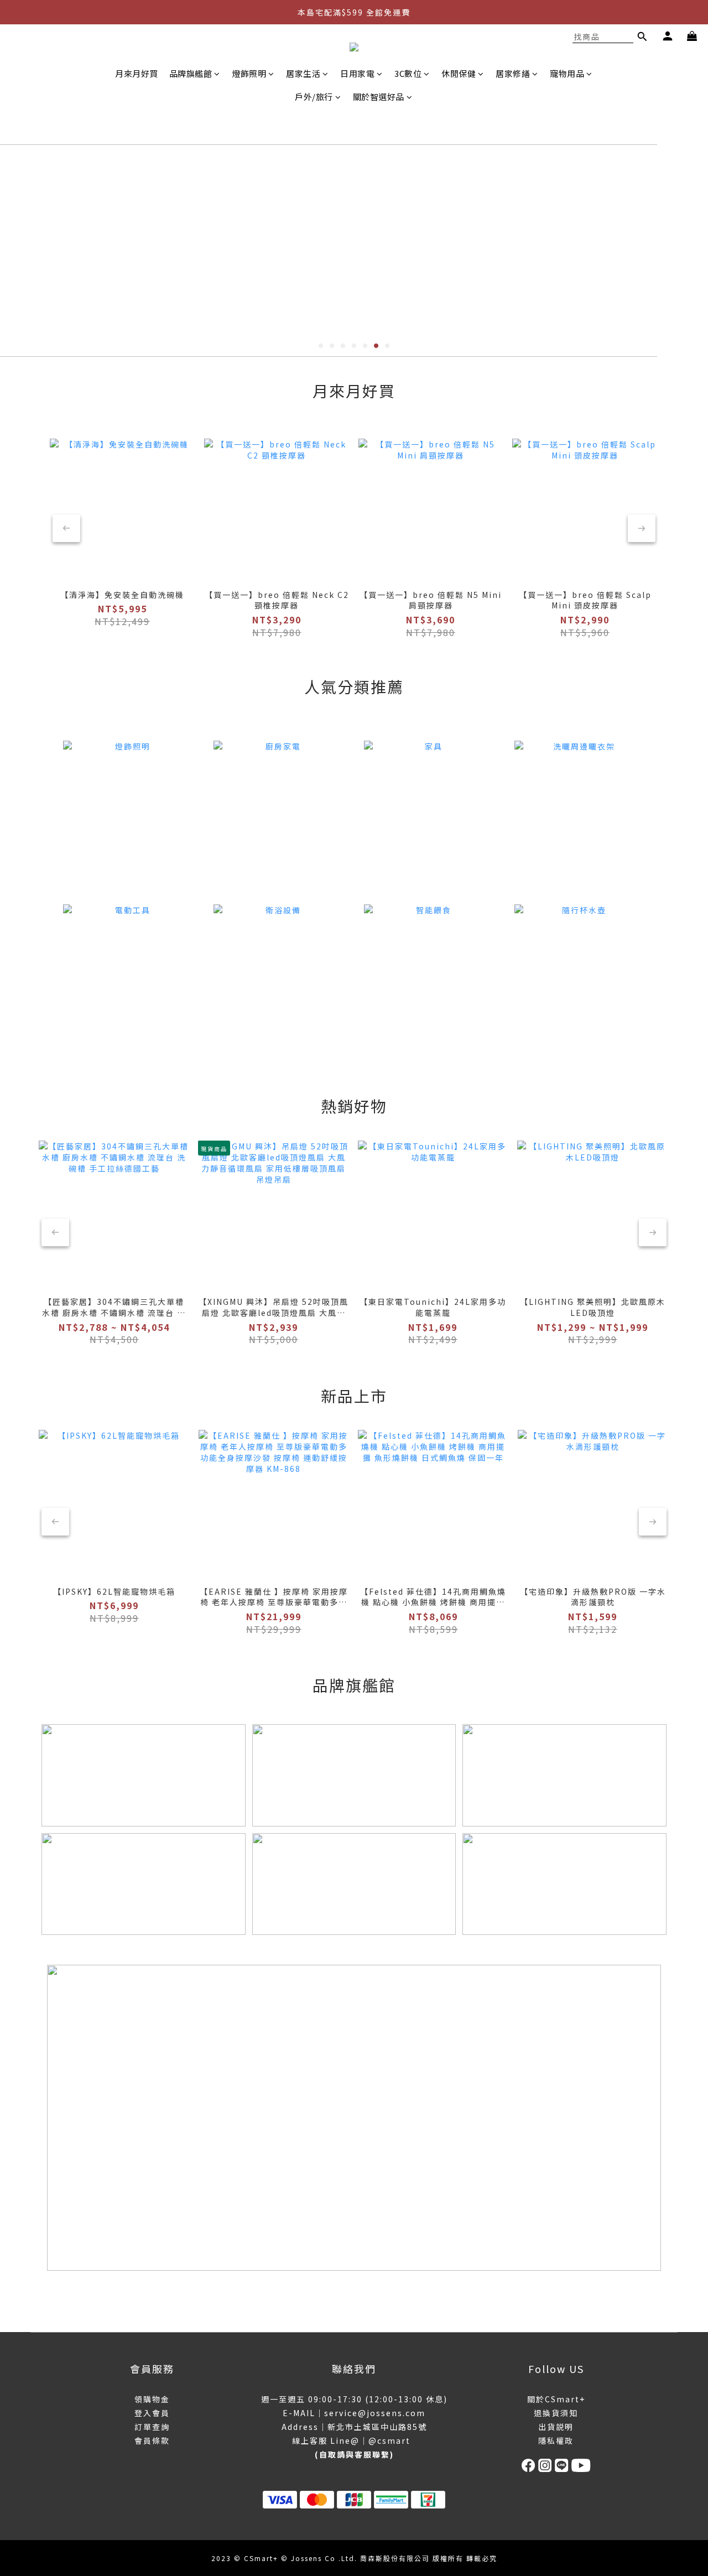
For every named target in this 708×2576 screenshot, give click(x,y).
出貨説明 (556, 2427)
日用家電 (357, 73)
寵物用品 (567, 73)
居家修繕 (513, 73)
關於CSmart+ (556, 2399)
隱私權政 (556, 2440)
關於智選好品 (379, 97)
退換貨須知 (556, 2413)
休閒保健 (459, 73)
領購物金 (152, 2399)
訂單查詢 (152, 2427)
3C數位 (408, 73)
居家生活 (303, 73)
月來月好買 (137, 73)
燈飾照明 (249, 73)
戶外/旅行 (314, 97)
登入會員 (152, 2413)
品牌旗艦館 (191, 73)
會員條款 (152, 2440)
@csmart (389, 2440)
